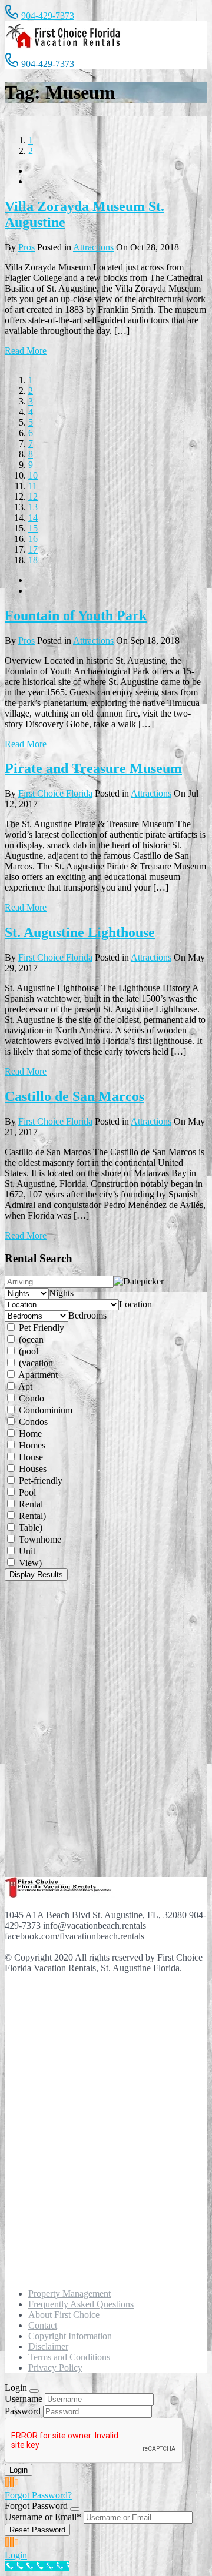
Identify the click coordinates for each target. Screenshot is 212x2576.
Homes (31, 1445)
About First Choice (64, 2315)
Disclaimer (48, 2346)
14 (33, 518)
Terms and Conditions (69, 2357)
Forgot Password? (38, 2495)
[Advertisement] (64, 1728)
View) (29, 1563)
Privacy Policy (55, 2368)
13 (33, 507)
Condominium (44, 1410)
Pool (26, 1492)
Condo (30, 1398)
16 (33, 539)
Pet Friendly (40, 1328)
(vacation (35, 1363)
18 (33, 560)
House (30, 1457)
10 (33, 475)
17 (33, 549)
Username (24, 2399)
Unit (26, 1551)
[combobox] (61, 1293)
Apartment (37, 1375)
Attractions (93, 247)
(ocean (30, 1339)
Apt (24, 1386)
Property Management (69, 2294)
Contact (43, 2325)
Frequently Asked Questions (81, 2304)
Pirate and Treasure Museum (93, 768)
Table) (29, 1528)
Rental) (31, 1516)
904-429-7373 (48, 16)
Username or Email (43, 2517)
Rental (30, 1504)
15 (33, 528)
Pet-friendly (39, 1481)
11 (33, 486)
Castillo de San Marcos (74, 1096)
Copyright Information (70, 2336)
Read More (26, 351)
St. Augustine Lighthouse (80, 932)
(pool (27, 1351)
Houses (32, 1469)
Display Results (36, 1575)
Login (16, 2555)
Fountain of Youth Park (76, 615)
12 (33, 496)
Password (23, 2411)
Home (29, 1433)
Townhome (39, 1539)
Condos (32, 1422)
